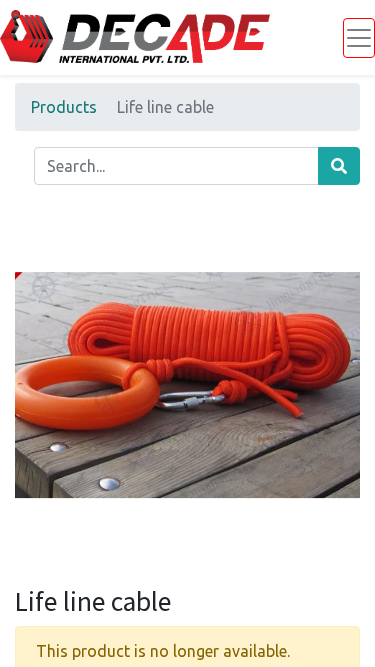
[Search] (339, 166)
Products (64, 107)
